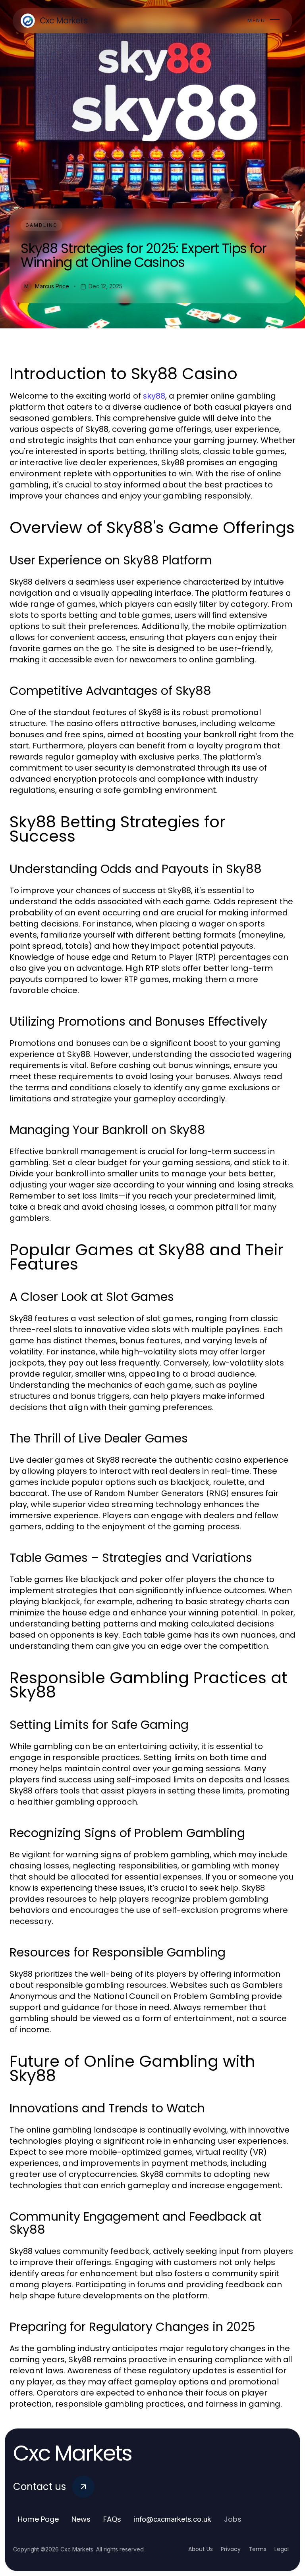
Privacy (231, 2549)
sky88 (154, 396)
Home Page (38, 2519)
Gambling (42, 225)
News (81, 2519)
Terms (258, 2549)
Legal (282, 2549)
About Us (201, 2549)
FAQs (112, 2519)
